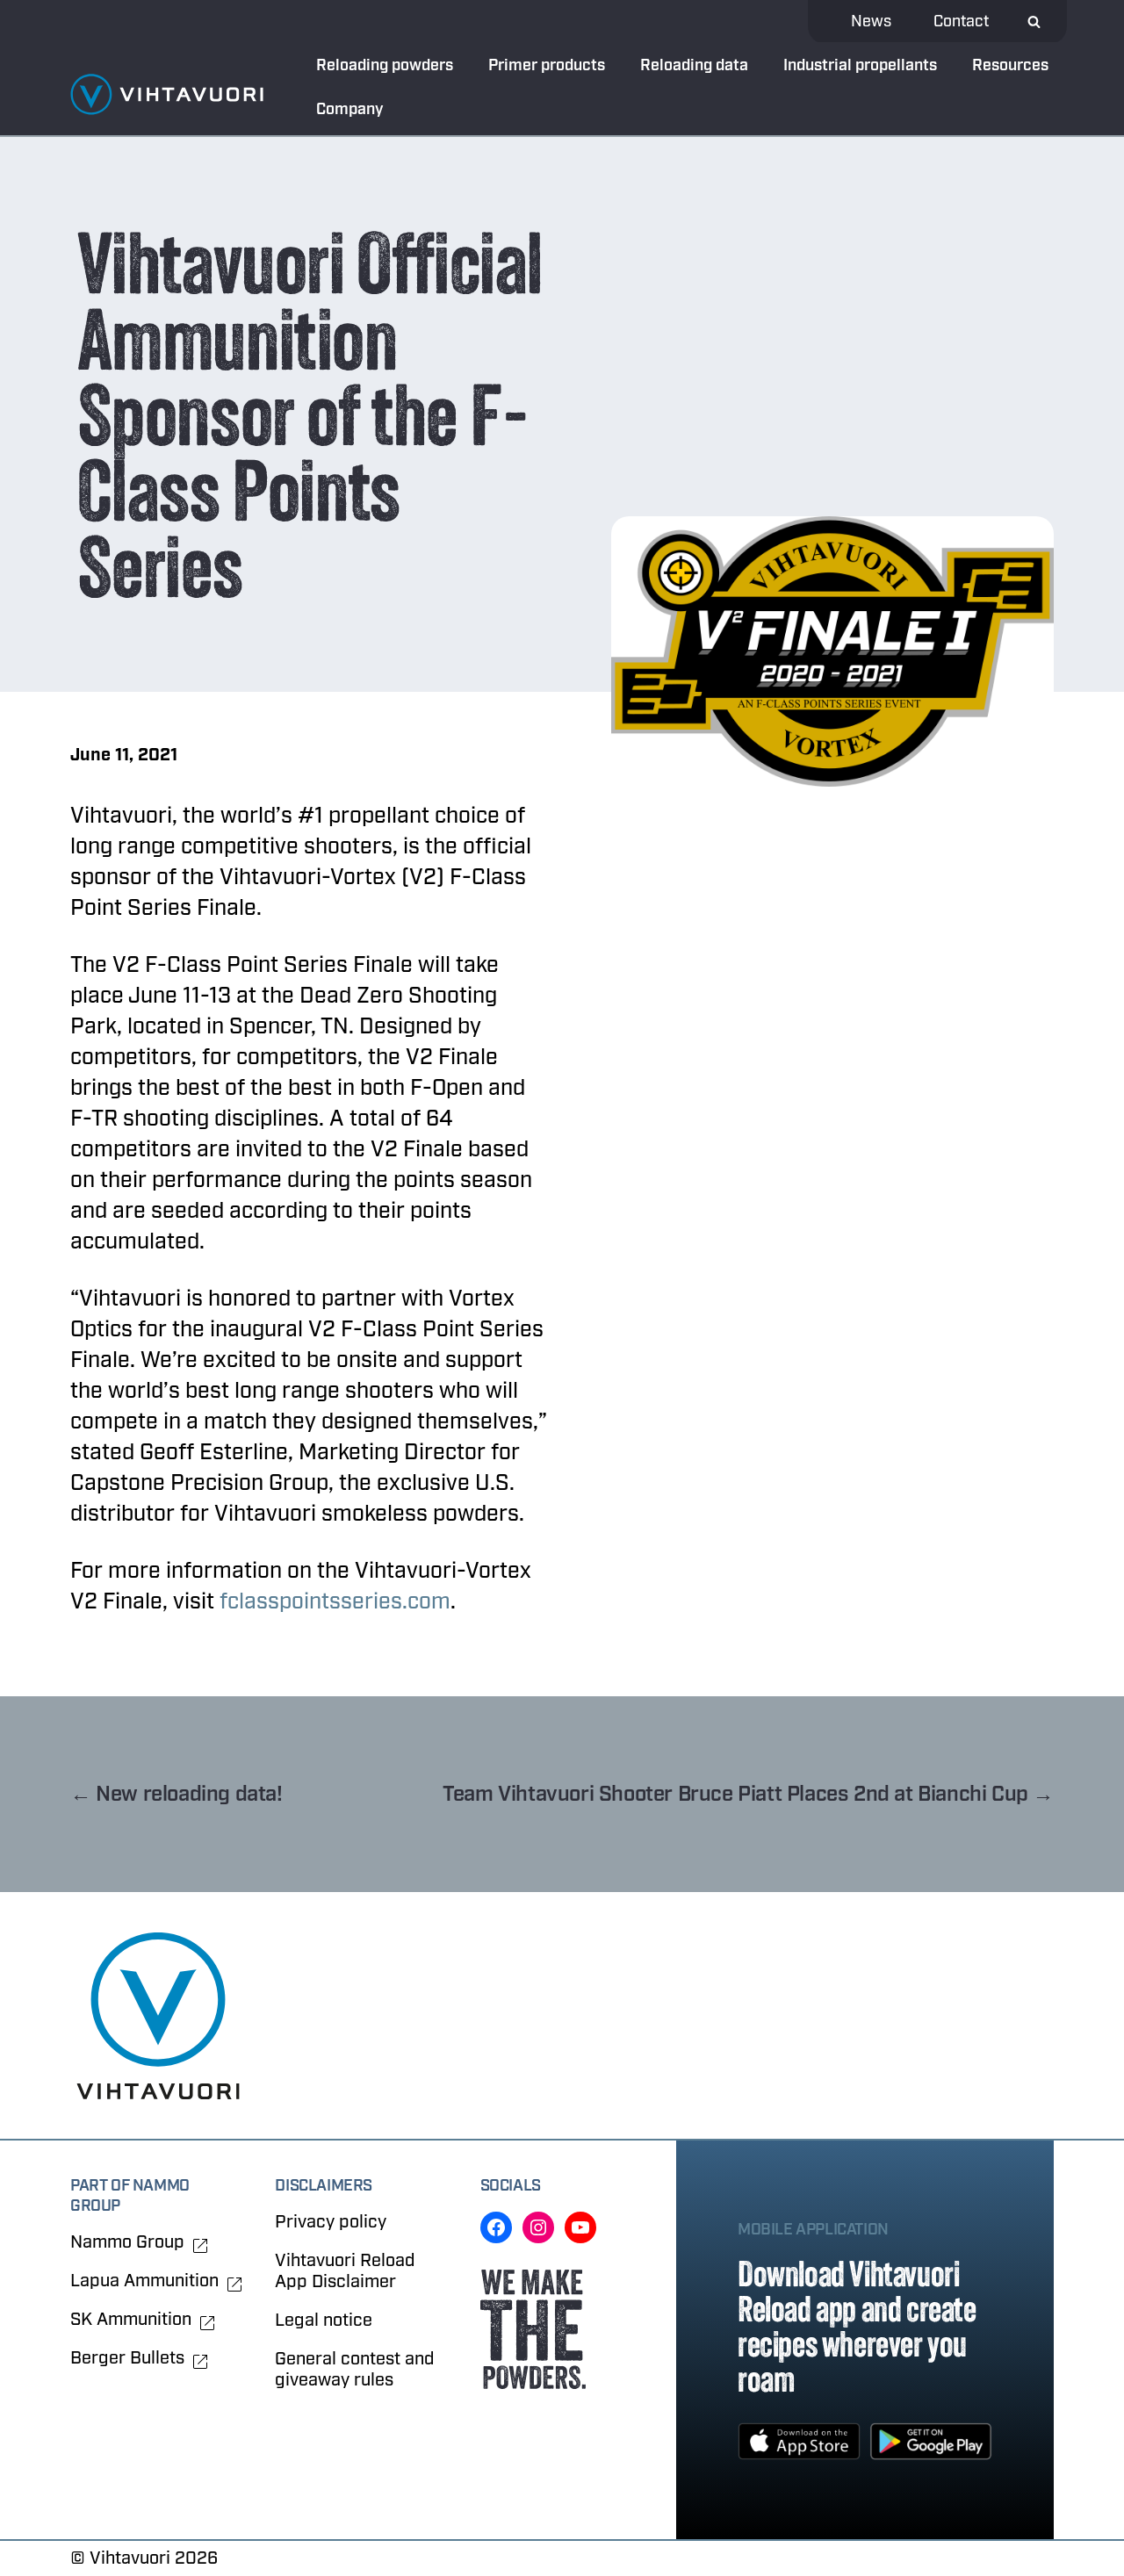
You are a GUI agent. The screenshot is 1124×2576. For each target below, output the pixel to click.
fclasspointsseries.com (335, 1601)
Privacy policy (331, 2222)
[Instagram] (538, 2227)
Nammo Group (127, 2242)
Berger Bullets (127, 2358)
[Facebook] (496, 2227)
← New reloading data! (177, 1794)
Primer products (547, 65)
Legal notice (324, 2320)
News (871, 22)
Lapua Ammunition (144, 2281)
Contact (961, 22)
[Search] (1034, 22)
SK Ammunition (131, 2320)
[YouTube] (580, 2227)
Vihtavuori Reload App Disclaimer (345, 2271)
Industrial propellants (860, 65)
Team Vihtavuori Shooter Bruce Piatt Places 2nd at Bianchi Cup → (748, 1794)
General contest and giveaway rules (355, 2369)
